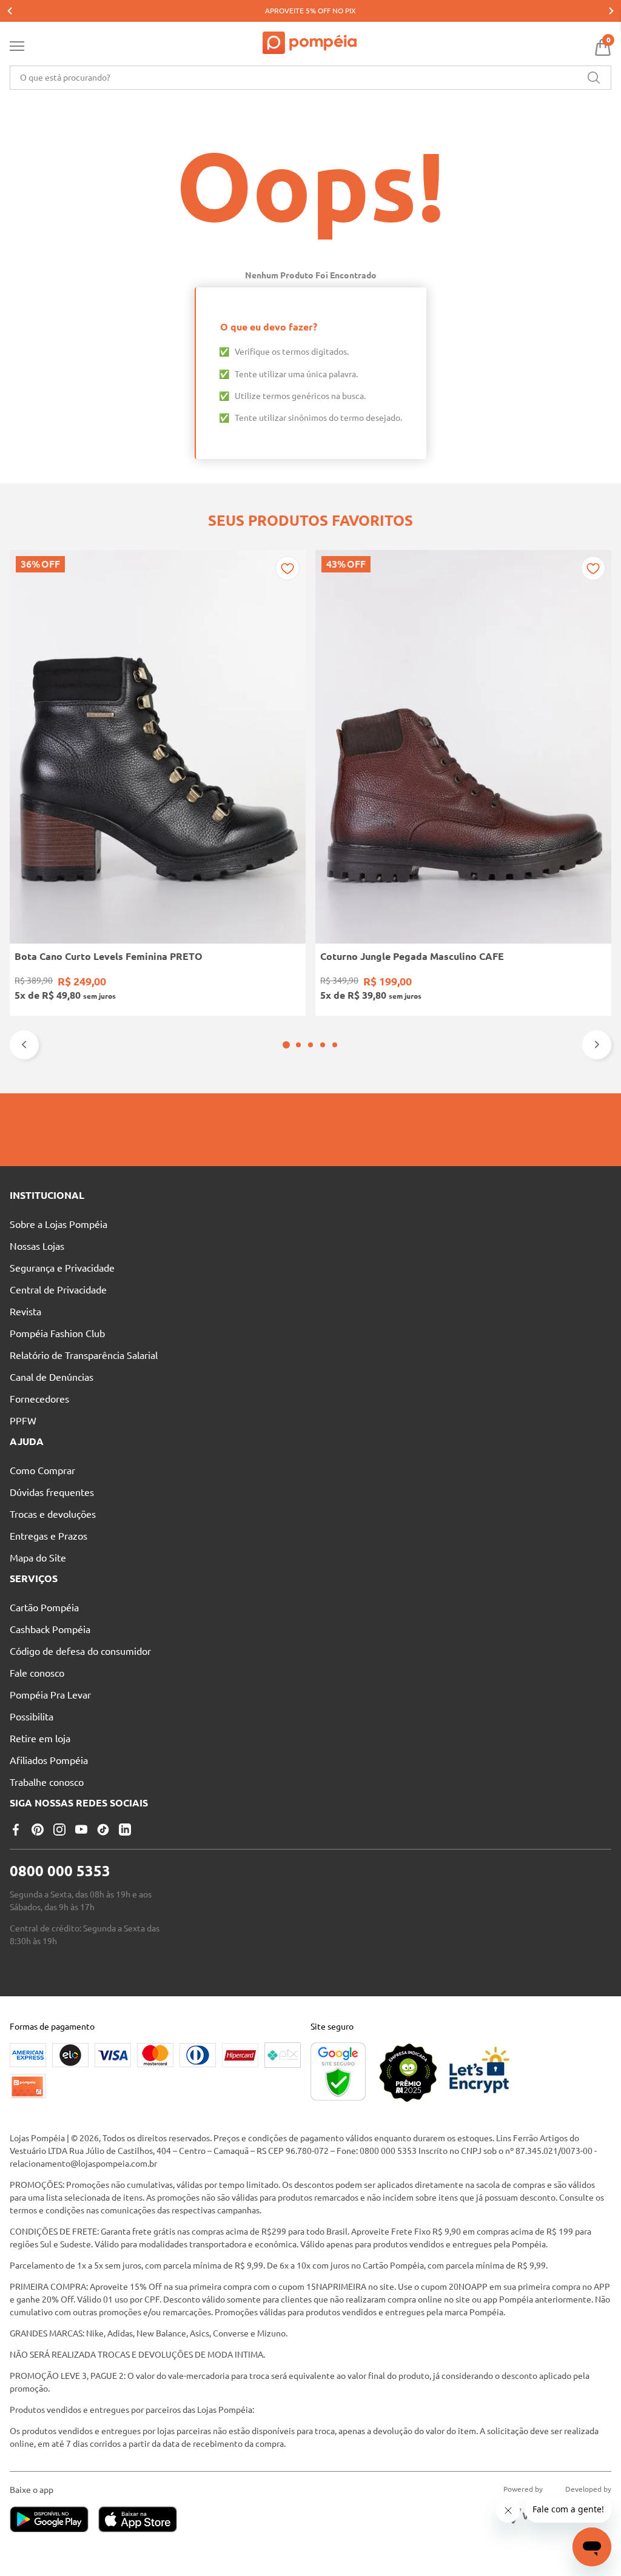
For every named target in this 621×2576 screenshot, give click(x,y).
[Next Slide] (611, 11)
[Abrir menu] (17, 49)
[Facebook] (16, 1830)
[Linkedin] (125, 1830)
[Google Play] (54, 2521)
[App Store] (138, 2521)
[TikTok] (103, 1830)
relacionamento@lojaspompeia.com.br (83, 2164)
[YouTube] (81, 1830)
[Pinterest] (38, 1830)
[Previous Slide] (10, 11)
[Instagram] (59, 1830)
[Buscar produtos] (594, 78)
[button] (286, 1045)
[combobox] (310, 78)
